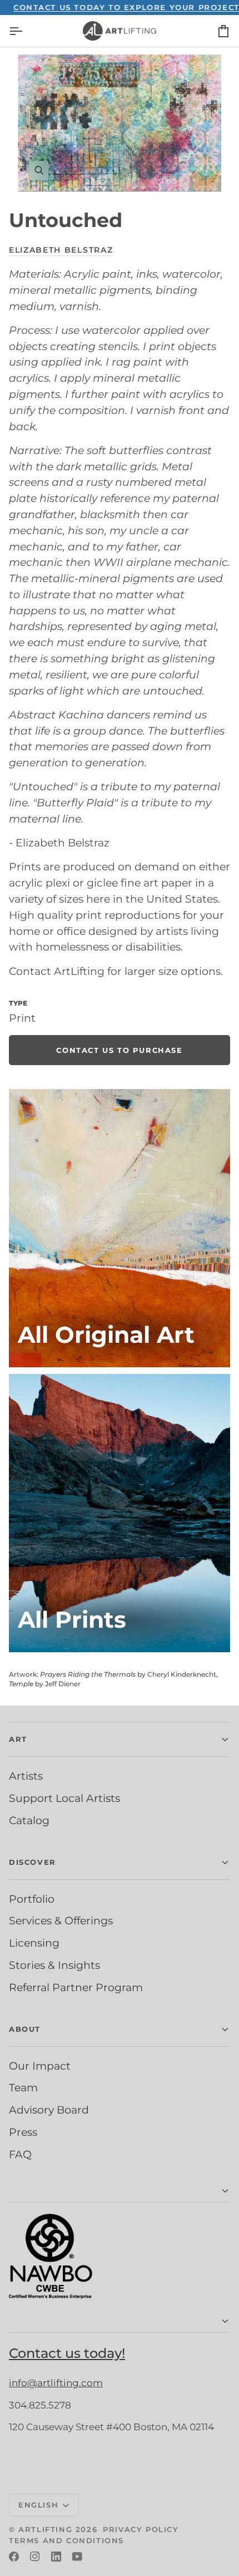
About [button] (25, 2029)
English (38, 2505)
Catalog (29, 1820)
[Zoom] (120, 123)
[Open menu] (26, 31)
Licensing (34, 1943)
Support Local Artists (64, 1798)
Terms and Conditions (66, 2540)
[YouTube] (77, 2557)
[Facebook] (14, 2557)
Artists (26, 1776)
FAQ (20, 2154)
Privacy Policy (141, 2529)
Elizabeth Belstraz (61, 250)
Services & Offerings (61, 1920)
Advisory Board (49, 2110)
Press (23, 2132)
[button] (120, 2191)
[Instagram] (35, 2557)
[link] (120, 1050)
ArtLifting (45, 2529)
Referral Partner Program (76, 1987)
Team (23, 2087)
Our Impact (40, 2066)
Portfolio (32, 1899)
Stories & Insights (54, 1965)
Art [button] (18, 1739)
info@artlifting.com (56, 2383)
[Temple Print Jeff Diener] (120, 1513)
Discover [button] (33, 1862)
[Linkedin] (56, 2557)
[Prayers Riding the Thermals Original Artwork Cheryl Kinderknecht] (120, 1228)
